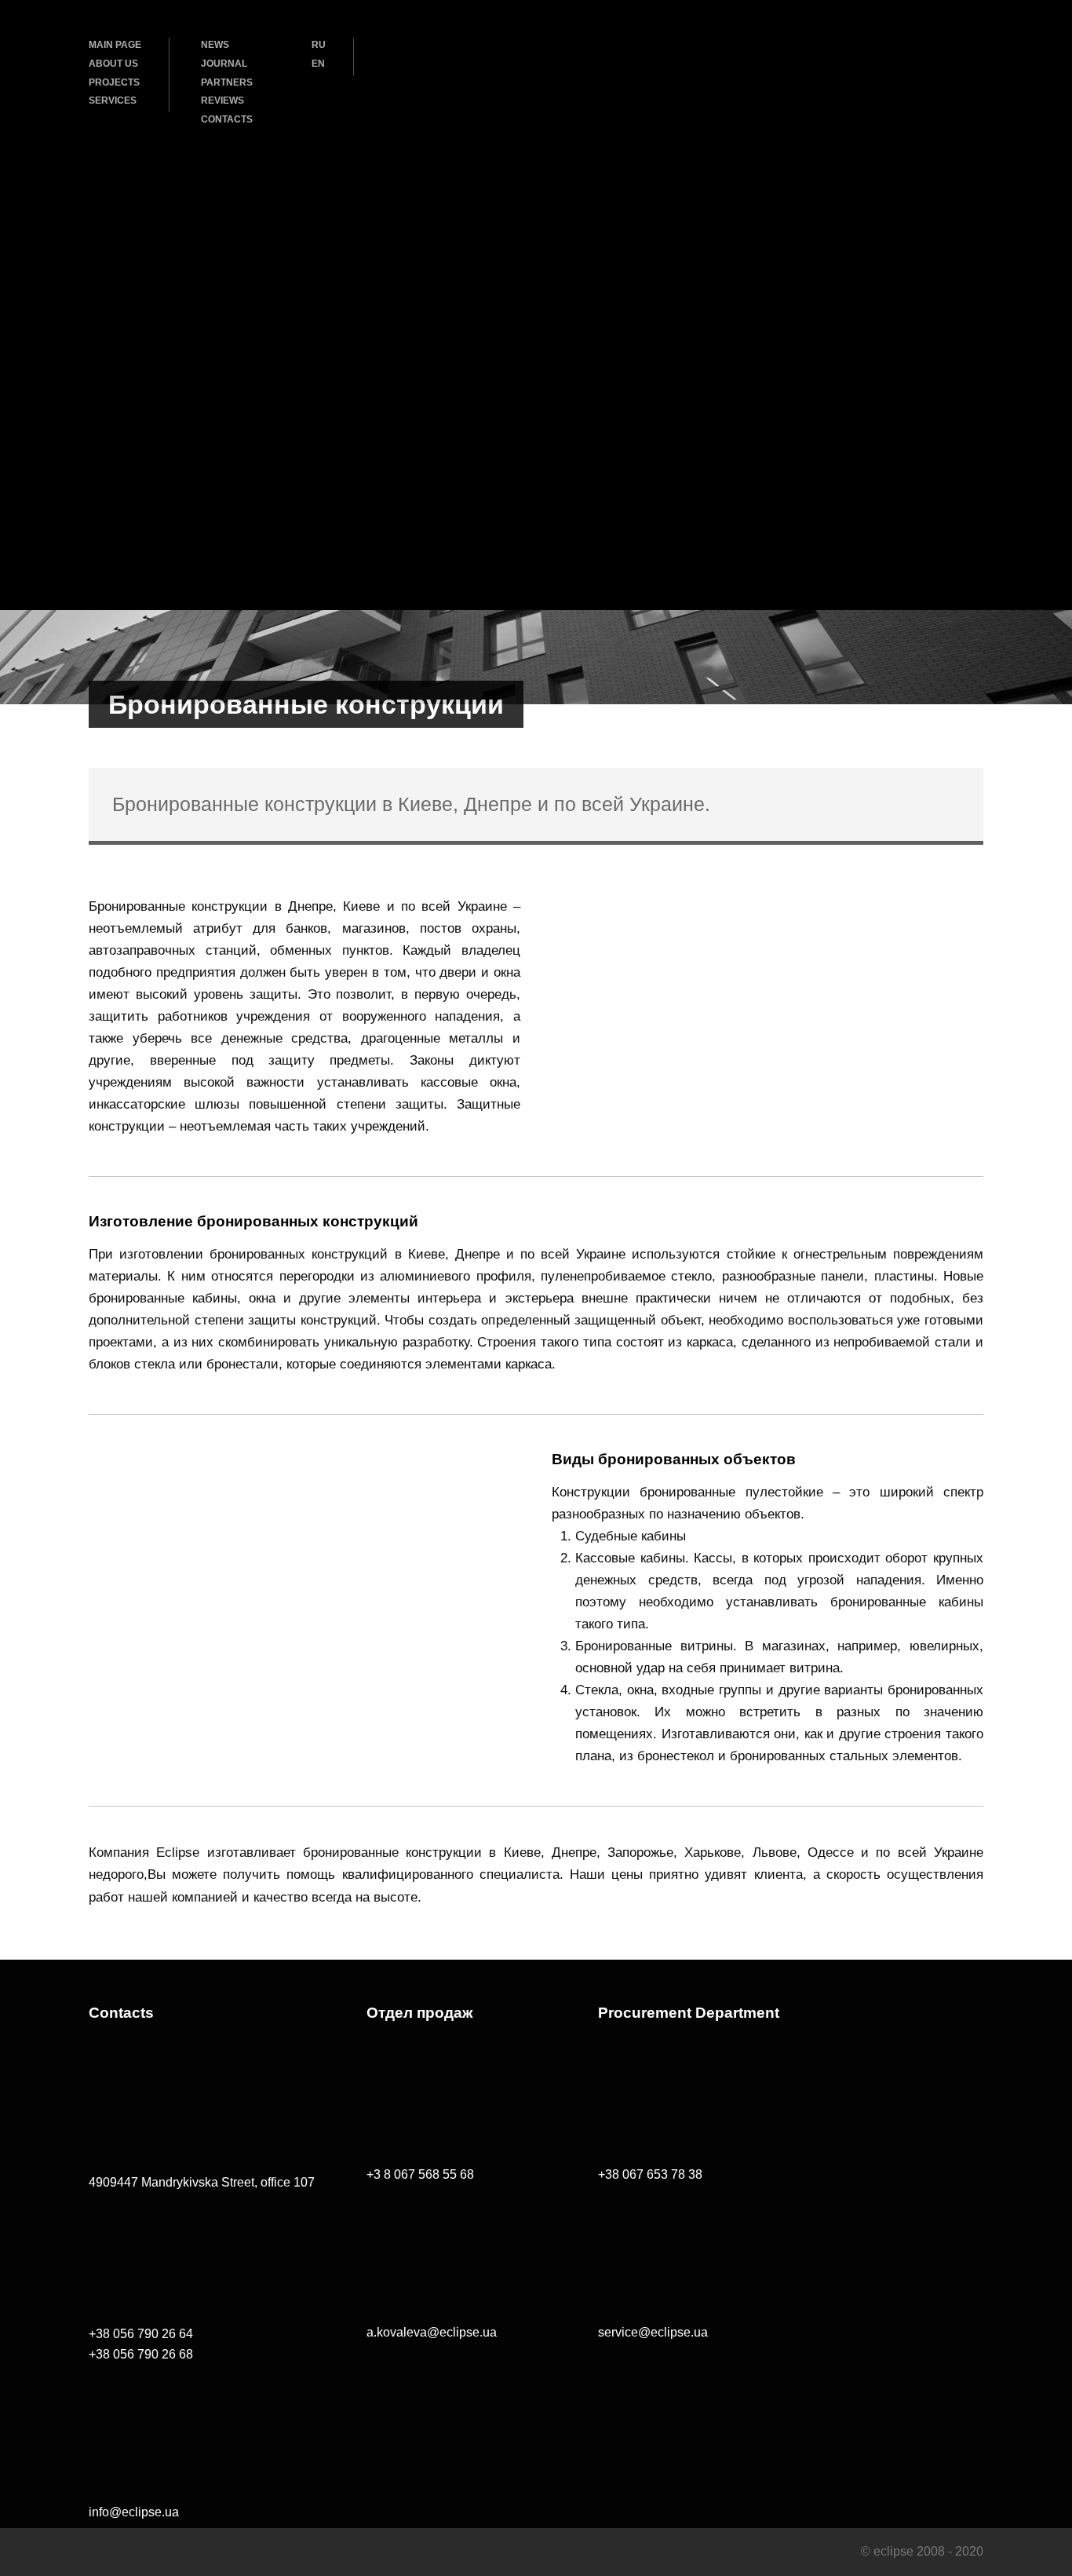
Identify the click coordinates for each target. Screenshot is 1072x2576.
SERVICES (113, 100)
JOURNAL (224, 64)
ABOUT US (113, 64)
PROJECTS (114, 82)
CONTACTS (227, 119)
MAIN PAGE (115, 45)
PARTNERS (227, 82)
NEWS (215, 45)
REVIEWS (222, 100)
